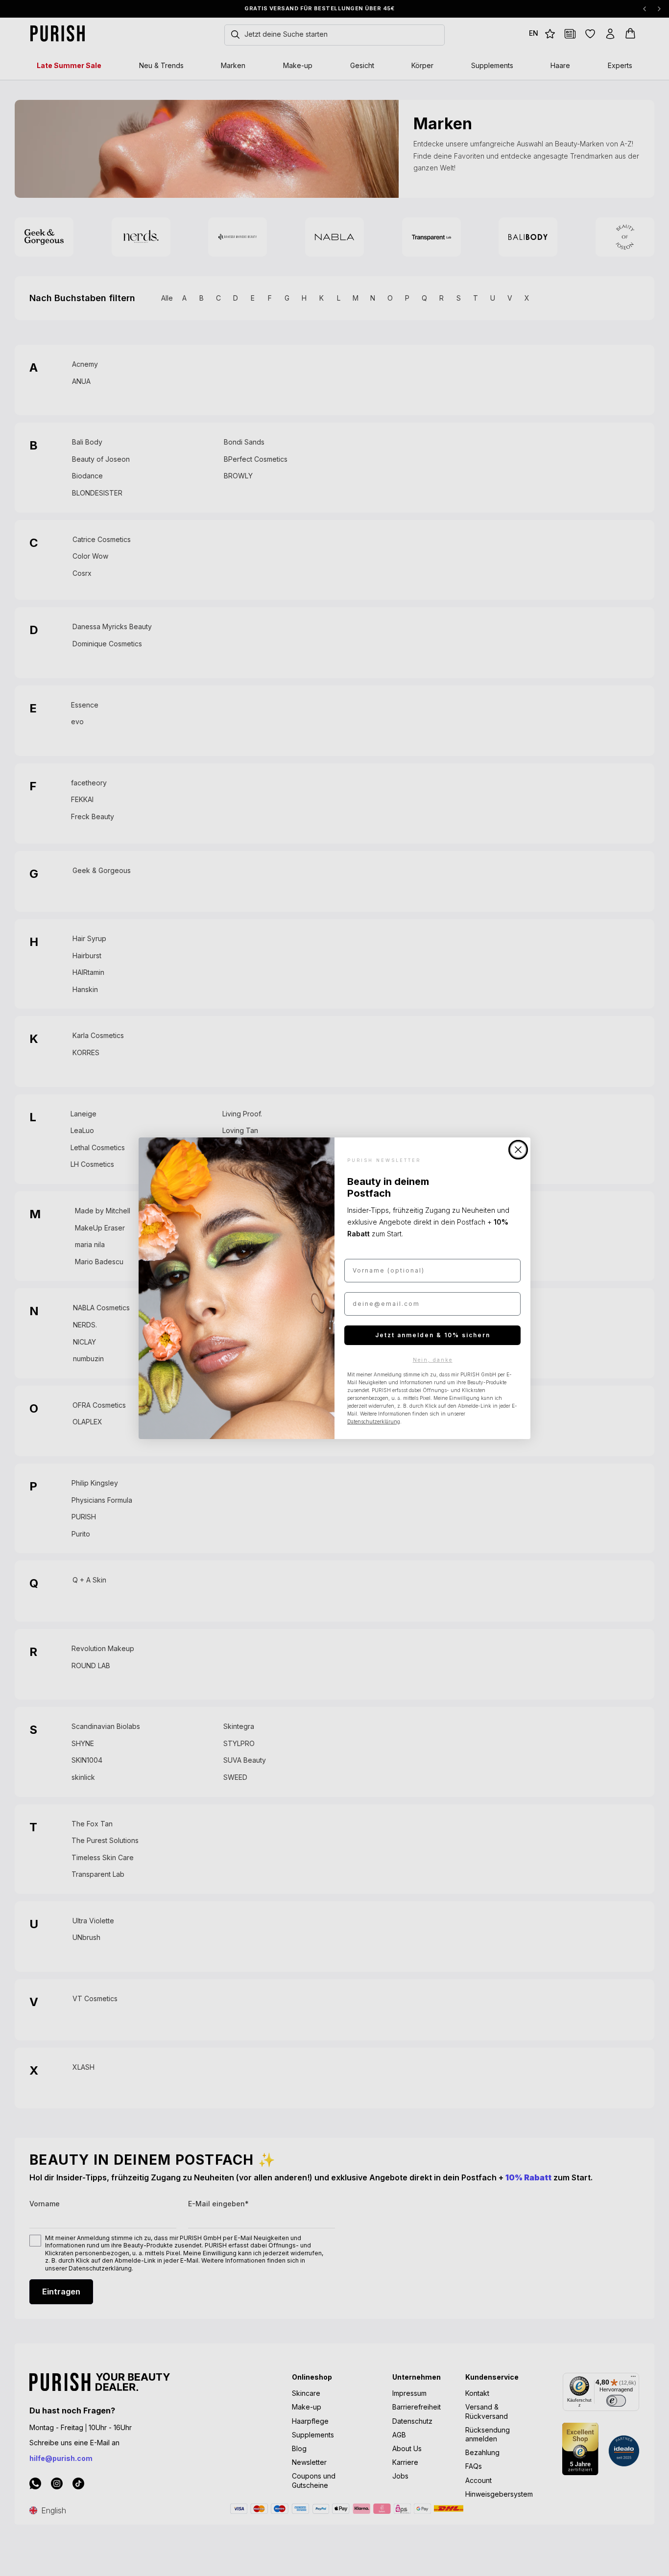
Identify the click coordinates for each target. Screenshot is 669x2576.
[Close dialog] (518, 1150)
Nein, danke (433, 1360)
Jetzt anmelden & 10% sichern (433, 1335)
